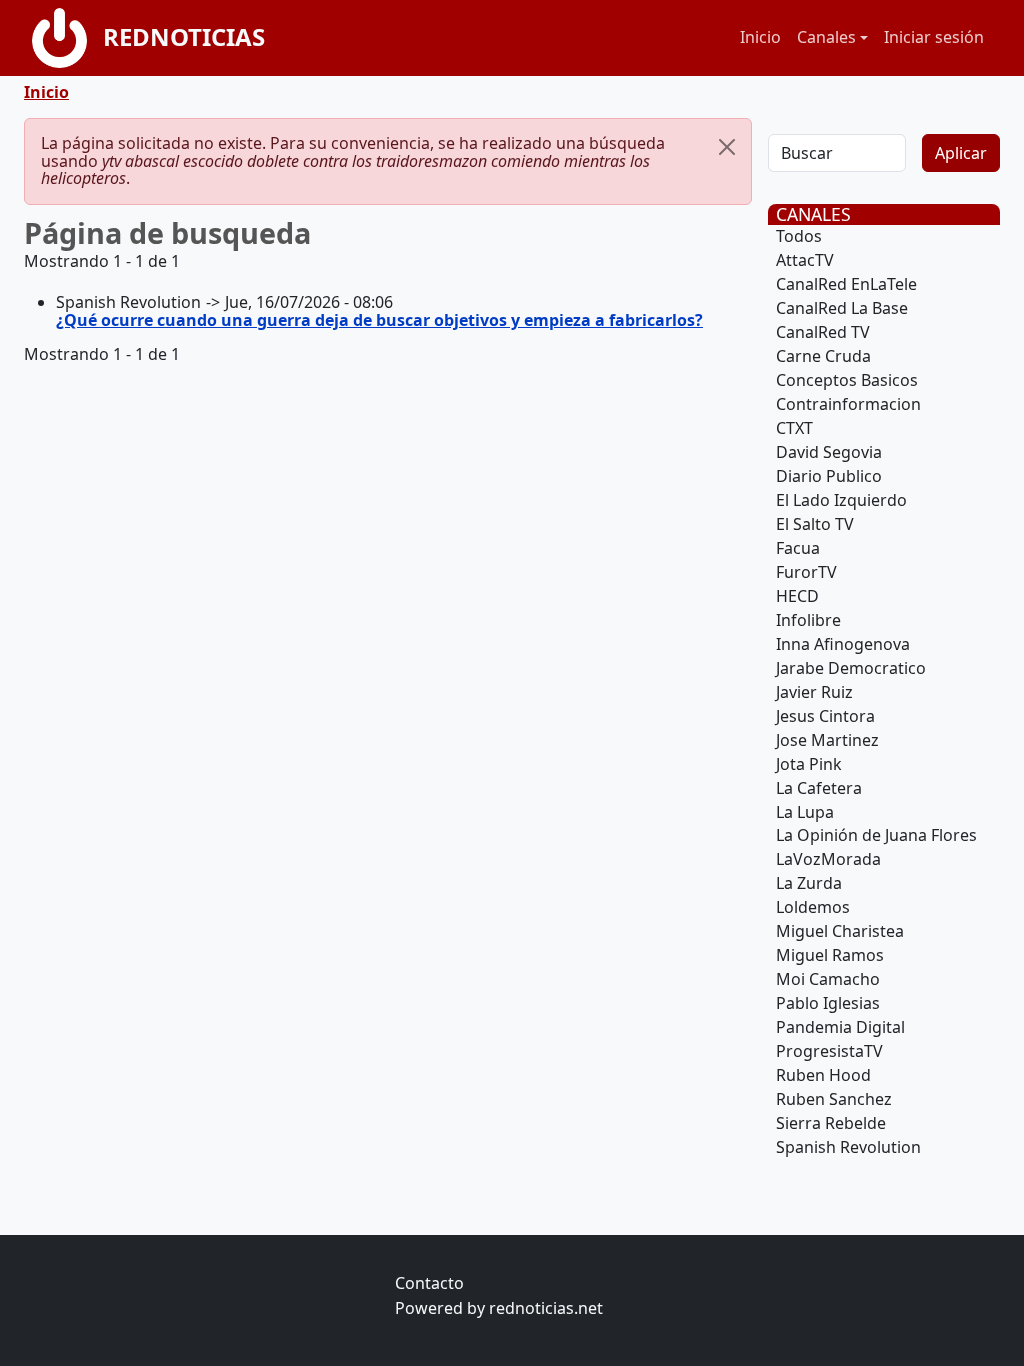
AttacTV (805, 260)
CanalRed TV (823, 332)
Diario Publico (829, 476)
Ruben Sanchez (834, 1099)
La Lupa (805, 812)
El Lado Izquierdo (841, 500)
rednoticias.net (546, 1308)
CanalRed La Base (842, 308)
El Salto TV (815, 524)
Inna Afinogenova (843, 644)
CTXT (794, 428)
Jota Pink (809, 764)
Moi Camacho (828, 979)
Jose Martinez (827, 740)
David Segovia (829, 452)
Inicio (760, 37)
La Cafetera (819, 788)
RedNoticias (184, 36)
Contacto (429, 1283)
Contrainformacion (848, 404)
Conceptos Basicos (847, 380)
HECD (797, 596)
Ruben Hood (823, 1075)
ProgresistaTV (829, 1051)
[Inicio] (67, 38)
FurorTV (806, 572)
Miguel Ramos (830, 955)
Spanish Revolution (848, 1147)
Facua (798, 548)
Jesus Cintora (825, 716)
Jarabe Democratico (851, 668)
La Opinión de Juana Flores (876, 835)
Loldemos (813, 907)
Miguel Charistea (840, 931)
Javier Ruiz (814, 692)
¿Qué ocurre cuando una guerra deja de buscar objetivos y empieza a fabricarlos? (379, 320)
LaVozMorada (828, 859)
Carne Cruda (823, 356)
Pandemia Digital (840, 1027)
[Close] (727, 147)
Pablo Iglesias (828, 1003)
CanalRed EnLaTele (846, 284)
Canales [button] (826, 37)
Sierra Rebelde (831, 1123)
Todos (799, 236)
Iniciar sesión (934, 37)
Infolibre (808, 620)
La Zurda (809, 883)
